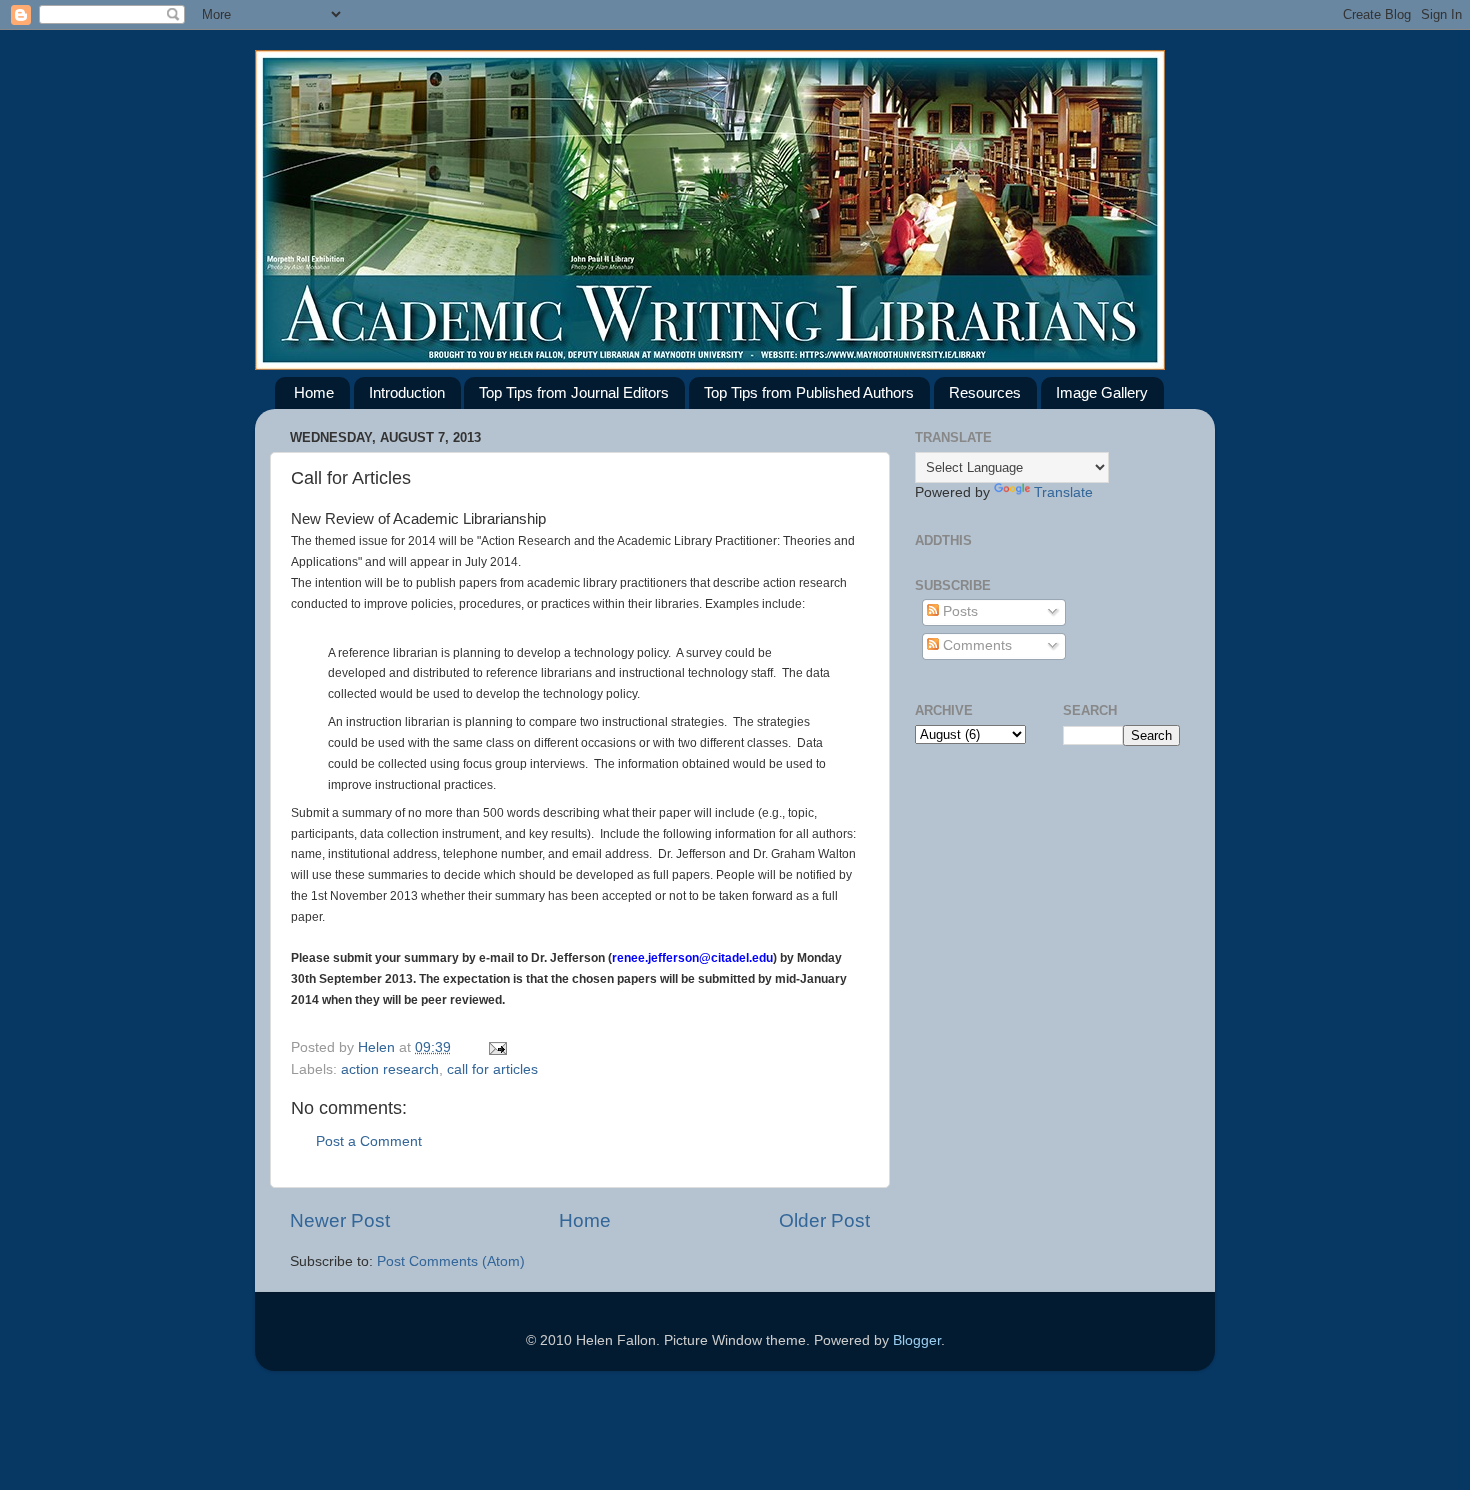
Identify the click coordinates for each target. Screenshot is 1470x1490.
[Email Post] (496, 1047)
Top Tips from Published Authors (809, 392)
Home (314, 392)
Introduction (407, 392)
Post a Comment (369, 1141)
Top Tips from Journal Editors (574, 392)
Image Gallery (1102, 392)
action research (390, 1069)
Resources (985, 392)
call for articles (492, 1069)
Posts (958, 611)
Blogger (917, 1340)
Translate (1063, 492)
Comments (975, 645)
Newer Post (340, 1220)
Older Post (824, 1220)
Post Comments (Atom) (451, 1261)
